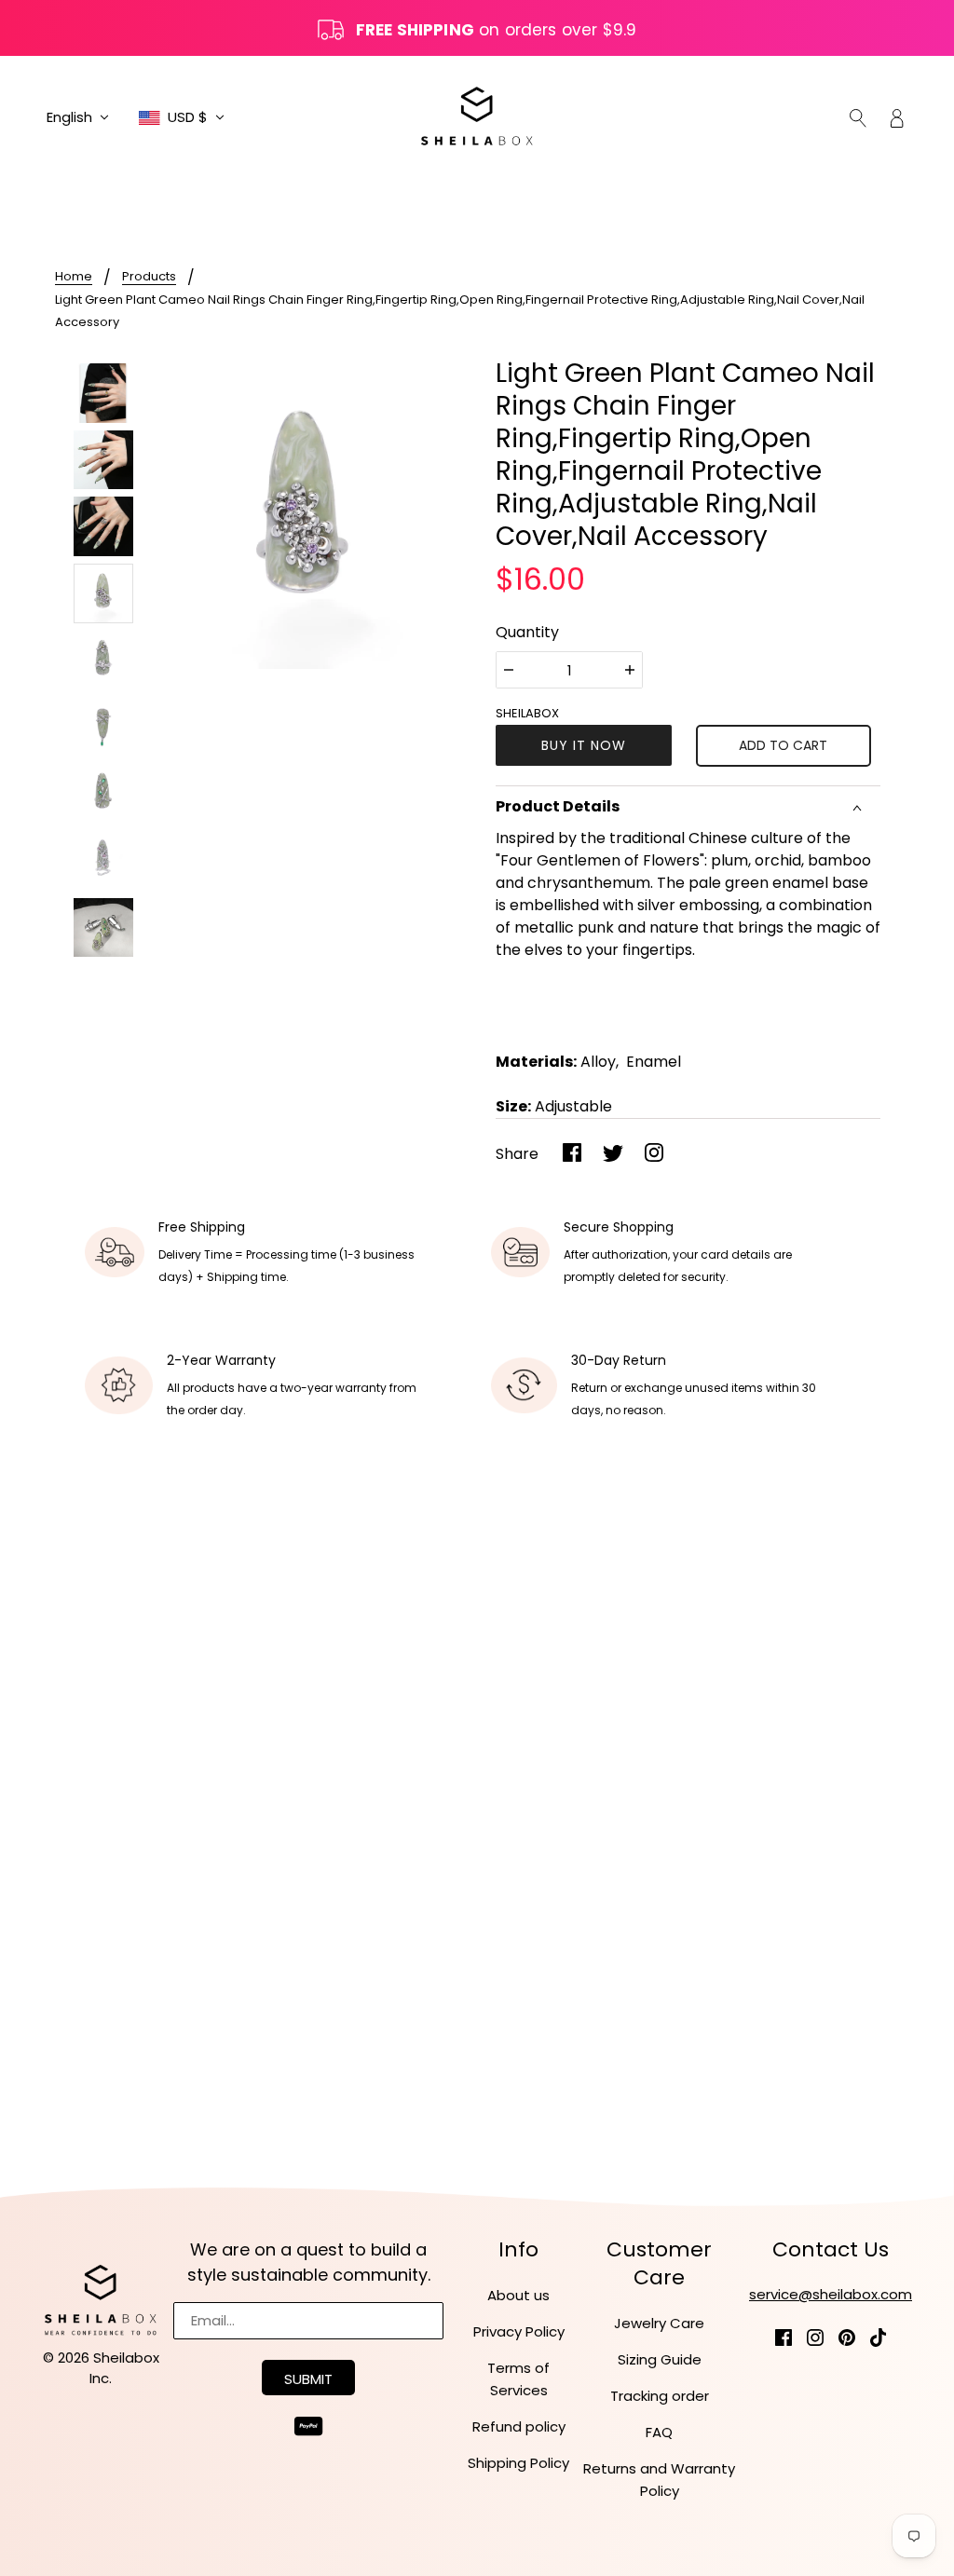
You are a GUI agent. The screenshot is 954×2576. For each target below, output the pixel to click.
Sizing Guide (660, 2359)
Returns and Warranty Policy (659, 2480)
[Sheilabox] (477, 116)
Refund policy (519, 2426)
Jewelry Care (659, 2323)
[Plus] (630, 670)
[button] (78, 117)
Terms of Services (518, 2379)
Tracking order (660, 2396)
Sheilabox (527, 713)
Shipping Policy (518, 2463)
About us (518, 2295)
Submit (308, 2379)
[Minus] (509, 670)
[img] (858, 117)
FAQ (659, 2432)
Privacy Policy (519, 2331)
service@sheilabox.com (831, 2294)
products (149, 278)
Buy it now (584, 745)
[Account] (897, 117)
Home (74, 278)
